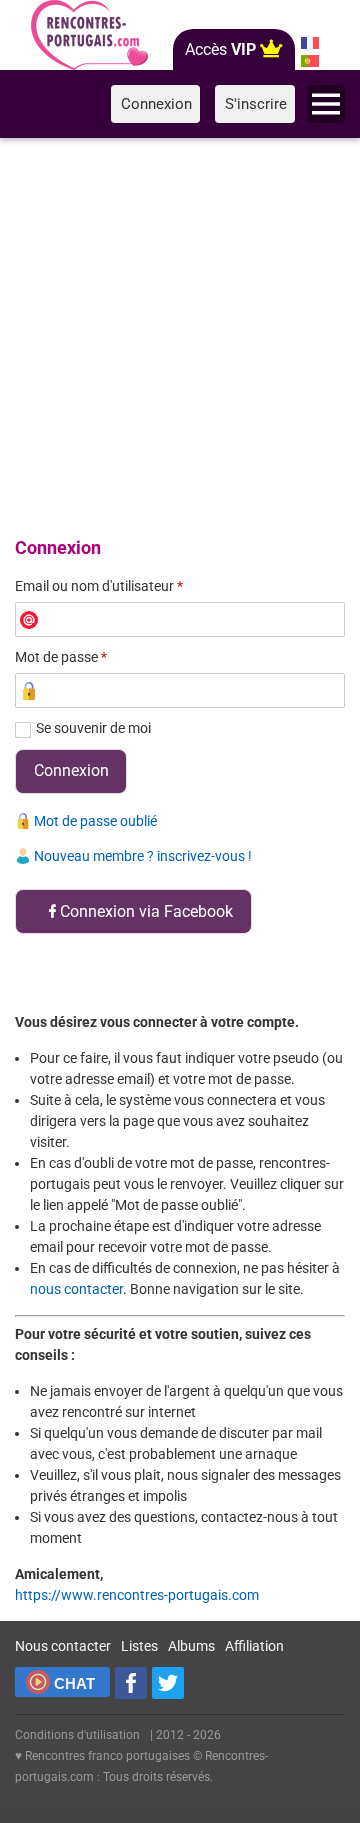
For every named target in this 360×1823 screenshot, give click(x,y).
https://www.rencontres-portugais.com (137, 1595)
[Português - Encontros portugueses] (310, 61)
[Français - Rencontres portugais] (310, 43)
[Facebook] (131, 1683)
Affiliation (254, 1646)
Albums (191, 1646)
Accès (220, 49)
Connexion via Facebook (146, 911)
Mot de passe (61, 657)
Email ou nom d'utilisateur (99, 586)
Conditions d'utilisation (77, 1735)
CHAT (74, 1683)
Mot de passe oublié (95, 821)
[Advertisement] (180, 334)
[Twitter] (168, 1683)
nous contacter (76, 1289)
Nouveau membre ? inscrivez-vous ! (143, 856)
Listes (139, 1646)
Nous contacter (63, 1646)
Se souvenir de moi (93, 728)
